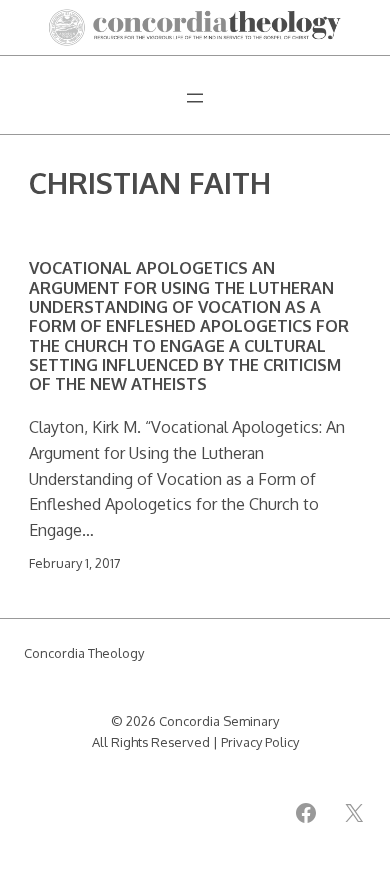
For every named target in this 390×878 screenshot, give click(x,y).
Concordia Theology (84, 653)
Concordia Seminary (219, 721)
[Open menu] (195, 98)
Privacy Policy (260, 742)
